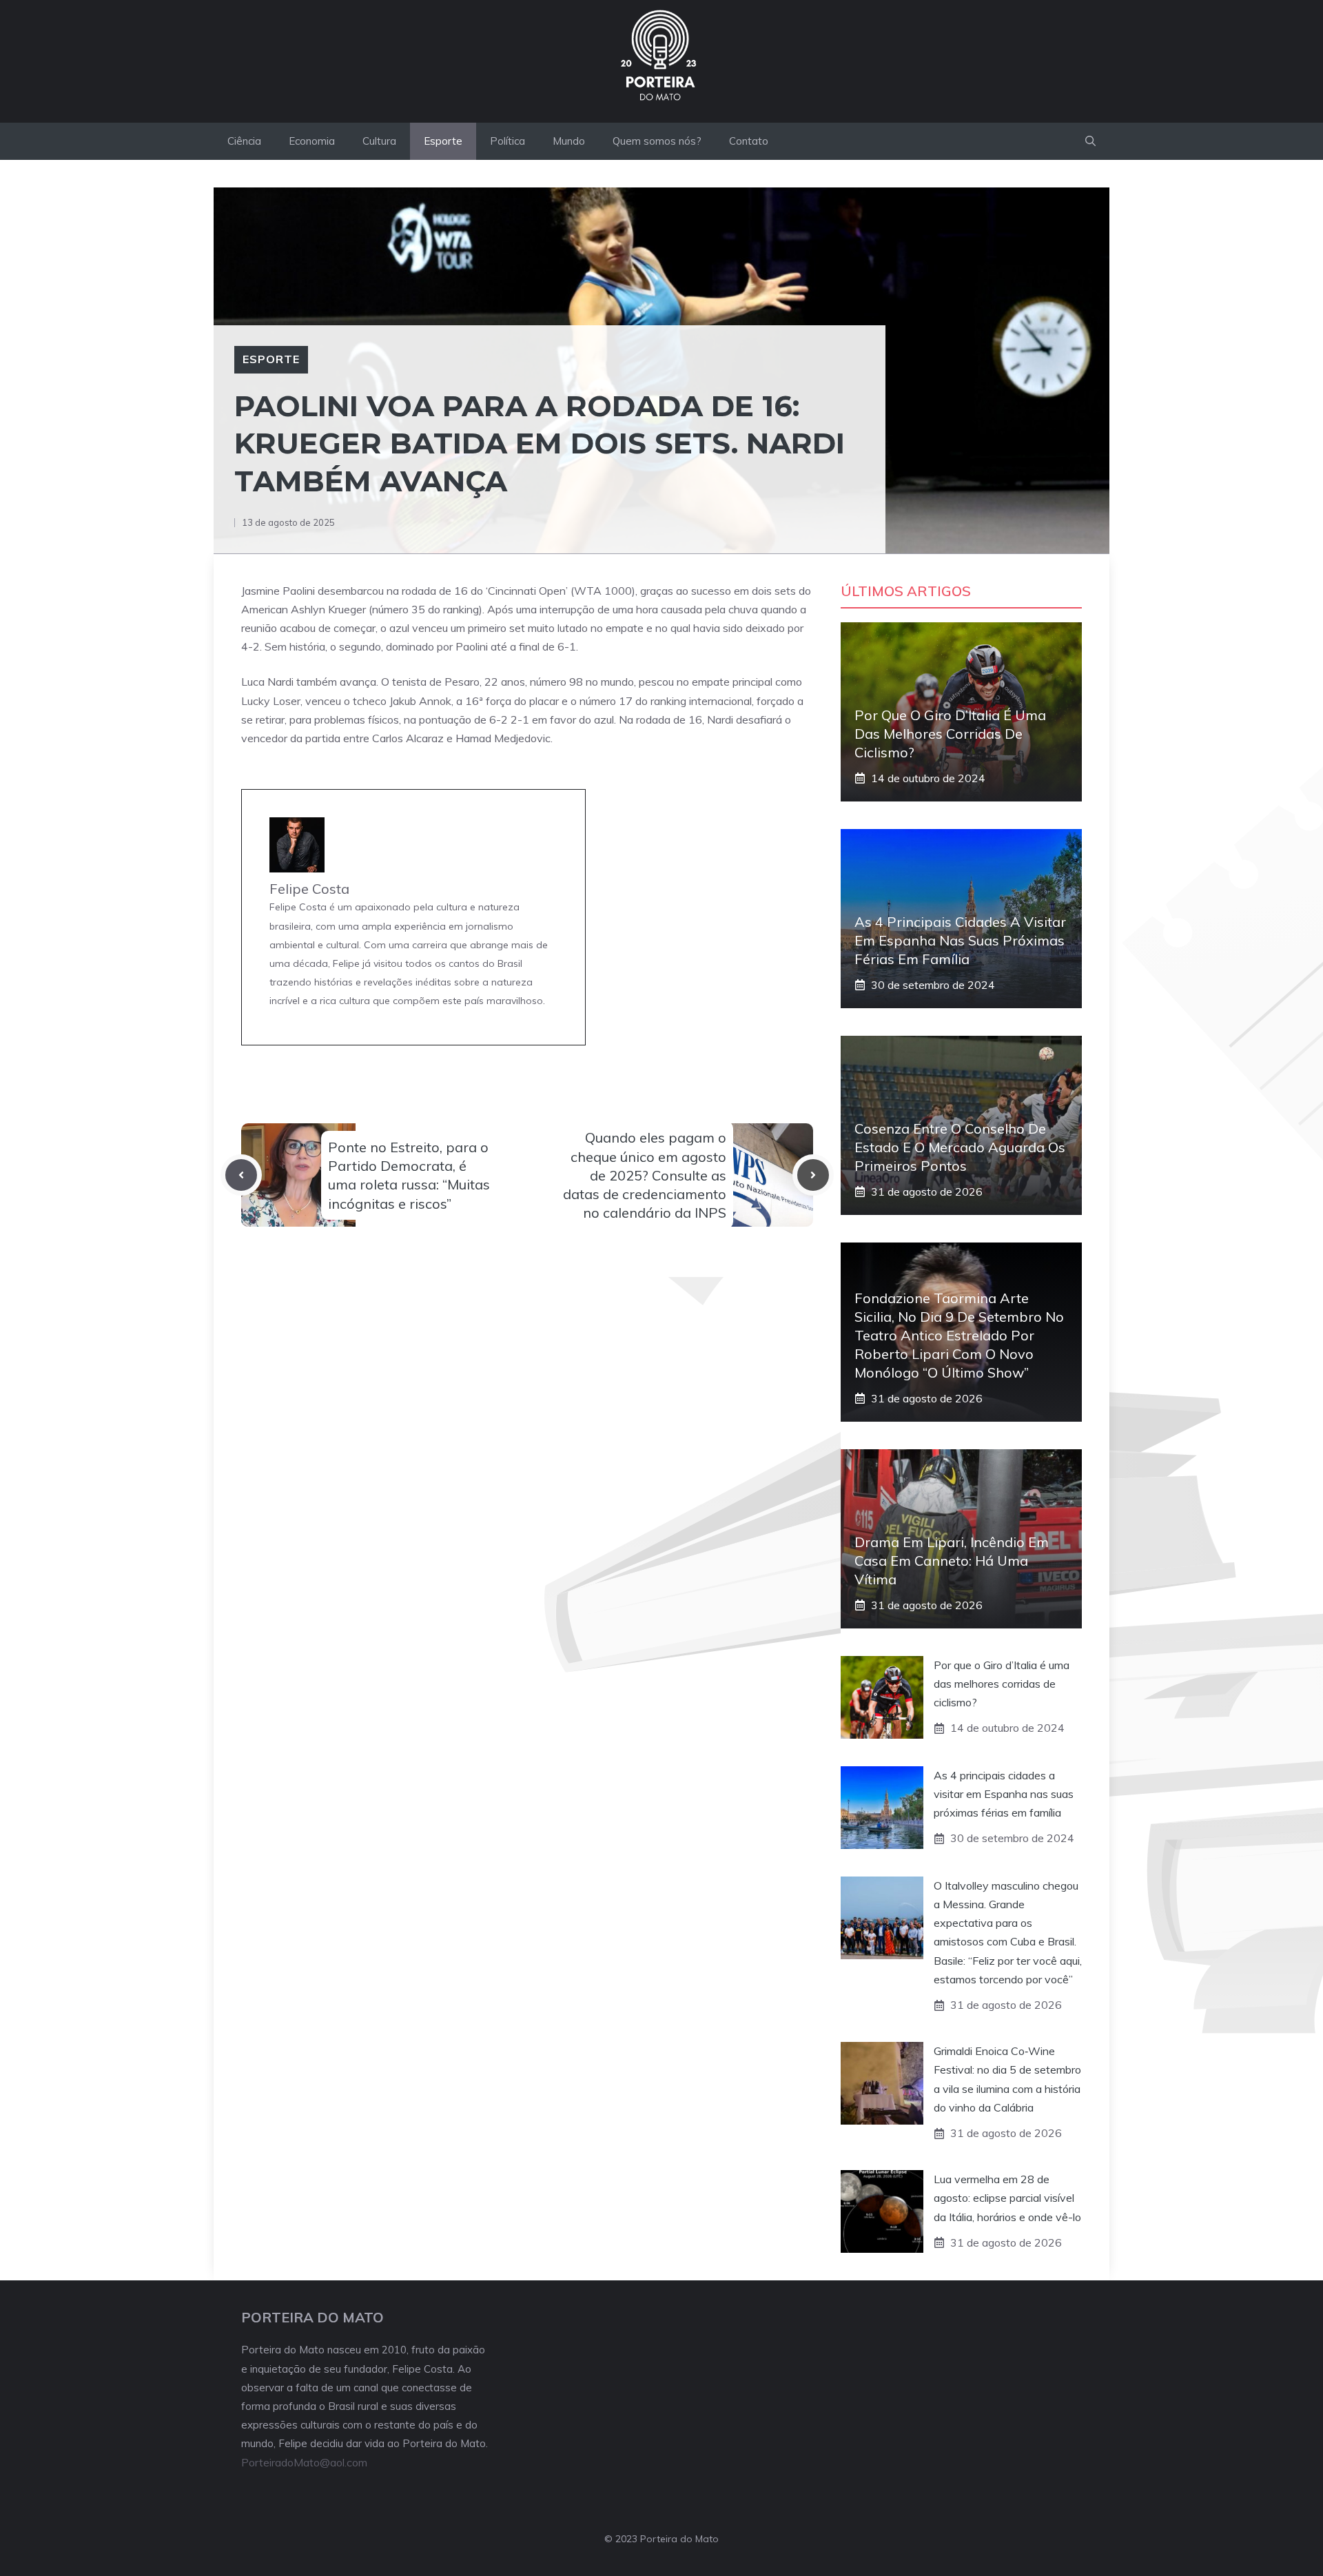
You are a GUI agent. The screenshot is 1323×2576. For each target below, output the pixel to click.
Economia (312, 141)
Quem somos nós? (657, 141)
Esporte (443, 141)
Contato (749, 141)
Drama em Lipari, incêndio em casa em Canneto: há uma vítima (952, 1561)
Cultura (379, 141)
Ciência (244, 141)
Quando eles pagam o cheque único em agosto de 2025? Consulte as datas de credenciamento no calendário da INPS (645, 1175)
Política (507, 141)
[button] (1090, 141)
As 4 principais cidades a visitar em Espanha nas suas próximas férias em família (960, 940)
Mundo (569, 141)
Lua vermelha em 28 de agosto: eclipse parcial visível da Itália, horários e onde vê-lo (1007, 2198)
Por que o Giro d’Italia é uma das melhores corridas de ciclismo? (950, 734)
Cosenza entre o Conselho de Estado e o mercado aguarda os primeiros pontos (960, 1147)
